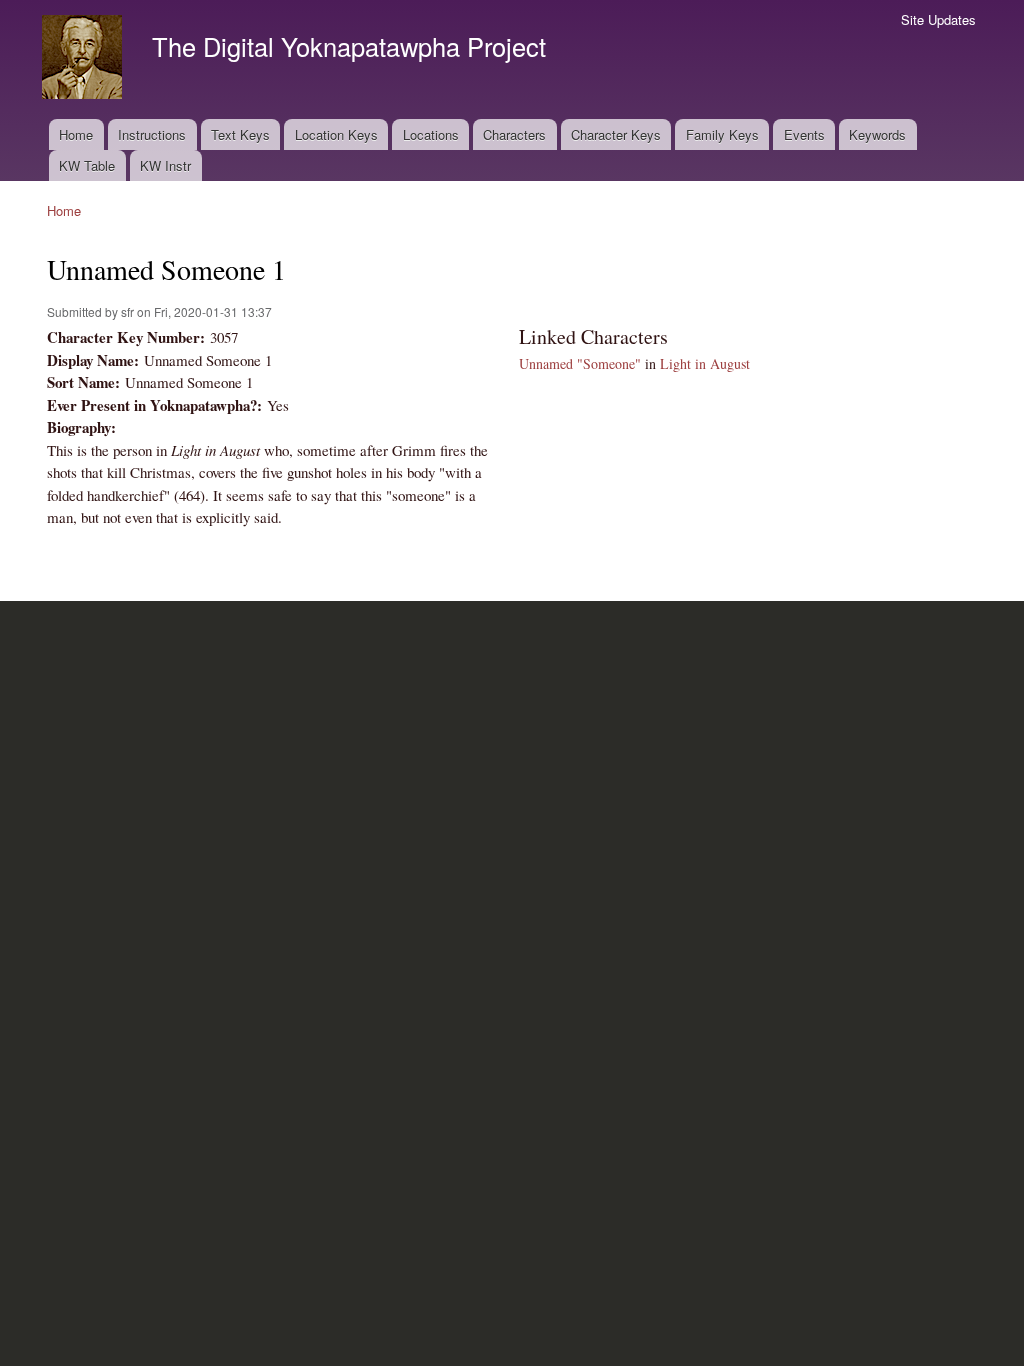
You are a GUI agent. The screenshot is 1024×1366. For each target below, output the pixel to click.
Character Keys (616, 134)
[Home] (84, 59)
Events (804, 134)
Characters (514, 134)
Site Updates (938, 19)
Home (76, 134)
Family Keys (722, 134)
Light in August (705, 363)
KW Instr (165, 165)
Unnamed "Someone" (580, 363)
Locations (431, 134)
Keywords (877, 134)
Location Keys (336, 134)
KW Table (87, 165)
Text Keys (240, 134)
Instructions (152, 134)
